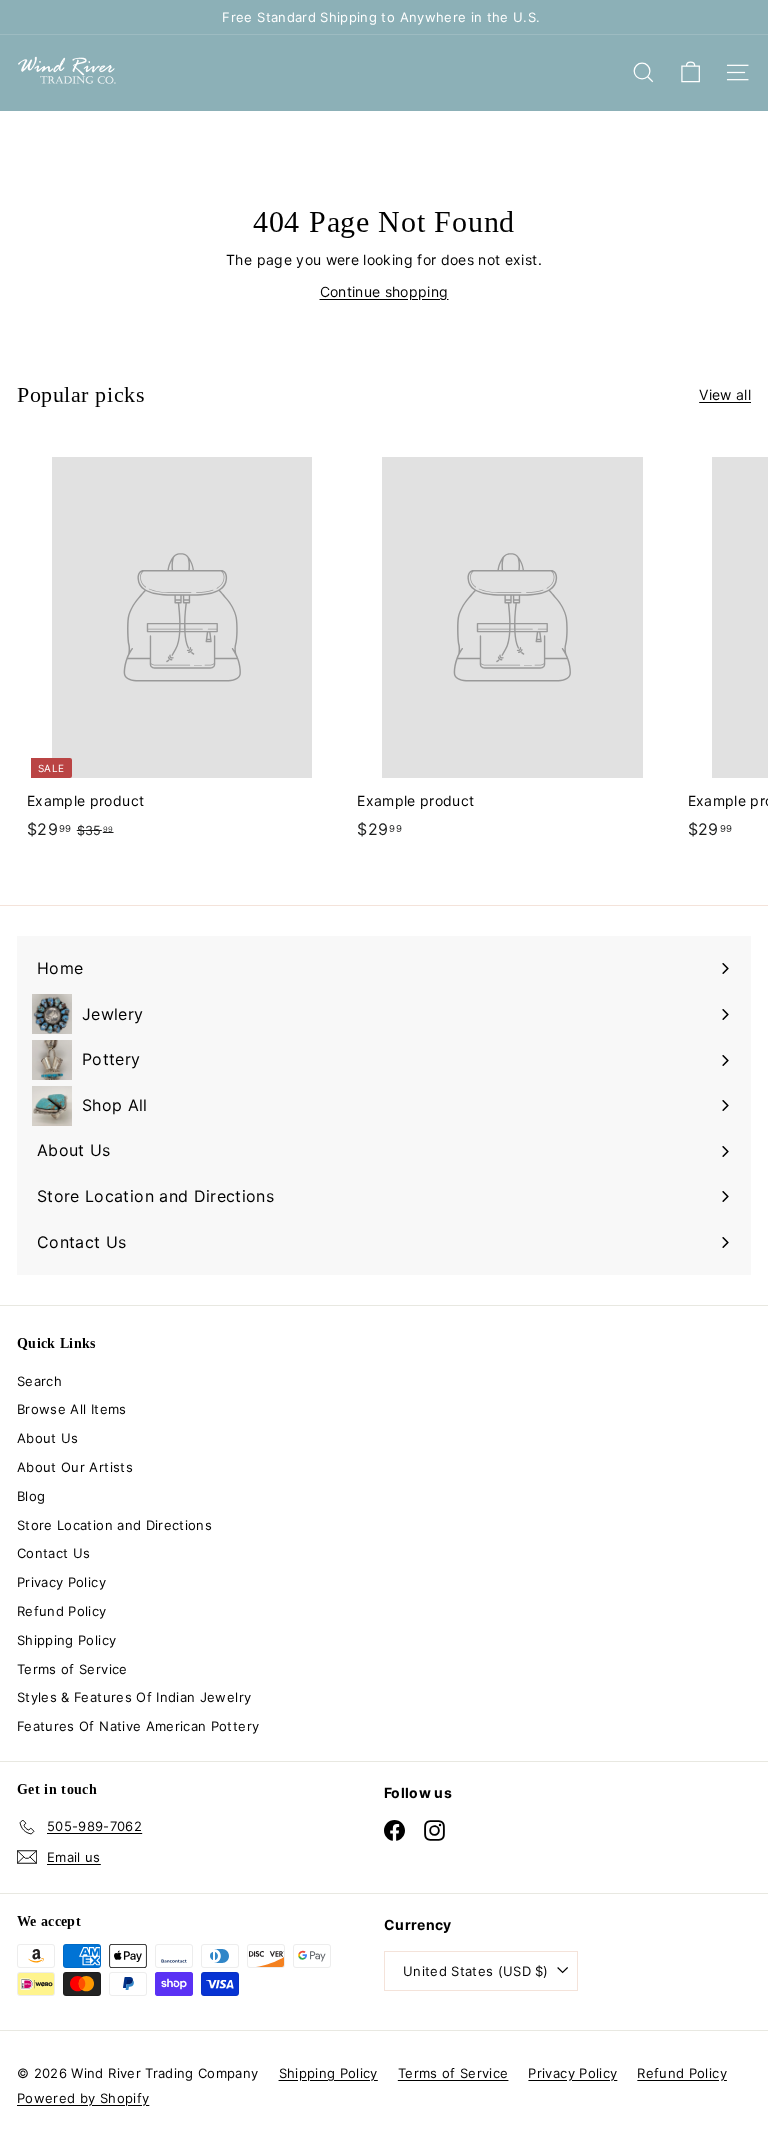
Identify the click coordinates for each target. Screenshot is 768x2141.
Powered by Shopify (83, 2098)
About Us (48, 1438)
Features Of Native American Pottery (138, 1726)
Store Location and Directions (114, 1525)
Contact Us (54, 1553)
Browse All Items (72, 1409)
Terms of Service (72, 1669)
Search (39, 1381)
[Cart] (690, 72)
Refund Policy (62, 1611)
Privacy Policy (61, 1582)
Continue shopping (384, 291)
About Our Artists (75, 1467)
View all (725, 394)
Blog (31, 1496)
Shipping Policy (66, 1640)
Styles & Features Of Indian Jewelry (134, 1697)
